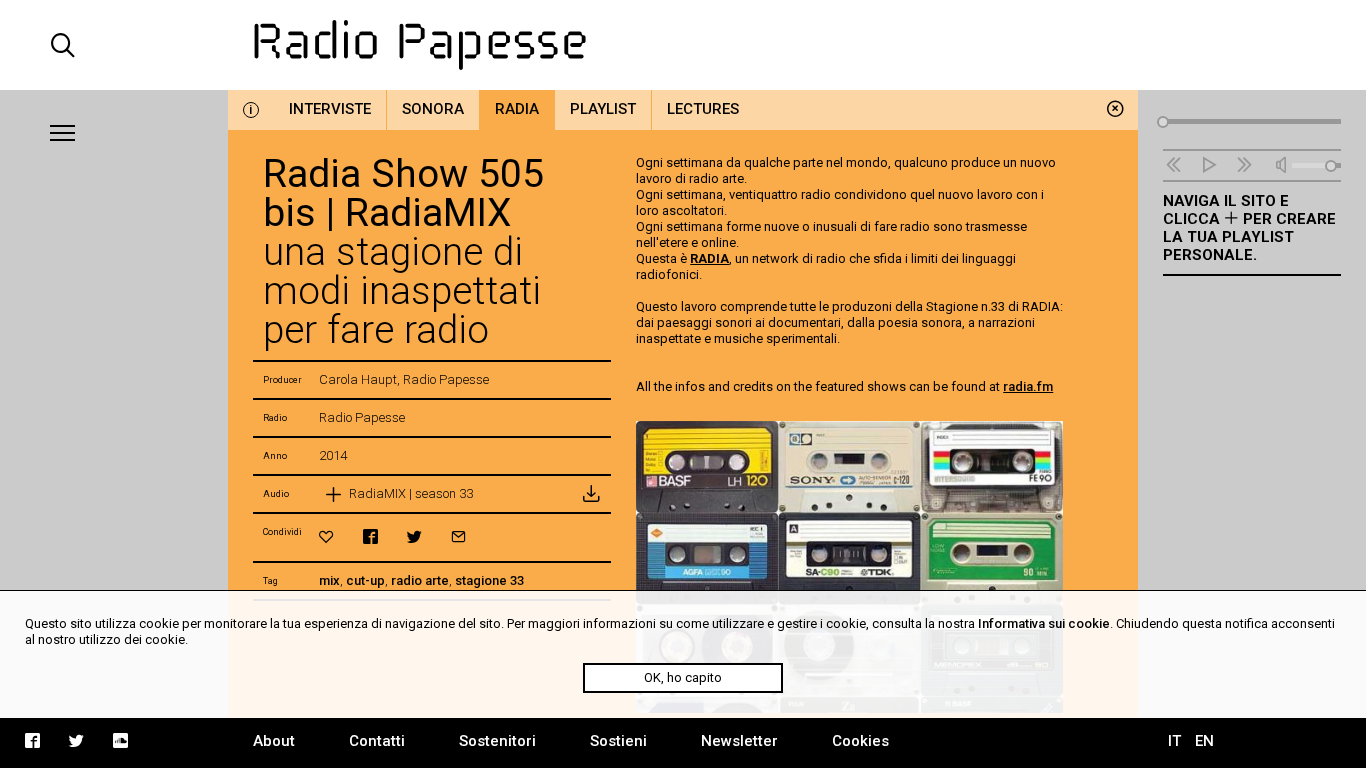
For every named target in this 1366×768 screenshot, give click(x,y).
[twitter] (414, 536)
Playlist (603, 109)
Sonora (433, 109)
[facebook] (370, 536)
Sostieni (618, 741)
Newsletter (739, 741)
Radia (517, 109)
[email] (458, 536)
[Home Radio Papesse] (683, 45)
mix (329, 580)
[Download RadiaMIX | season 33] (591, 494)
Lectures (703, 109)
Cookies (860, 741)
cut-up (365, 580)
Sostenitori (497, 741)
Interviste (330, 109)
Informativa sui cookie (1044, 623)
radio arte (420, 580)
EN (1204, 741)
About (274, 741)
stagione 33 (489, 580)
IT (1174, 741)
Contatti (377, 741)
